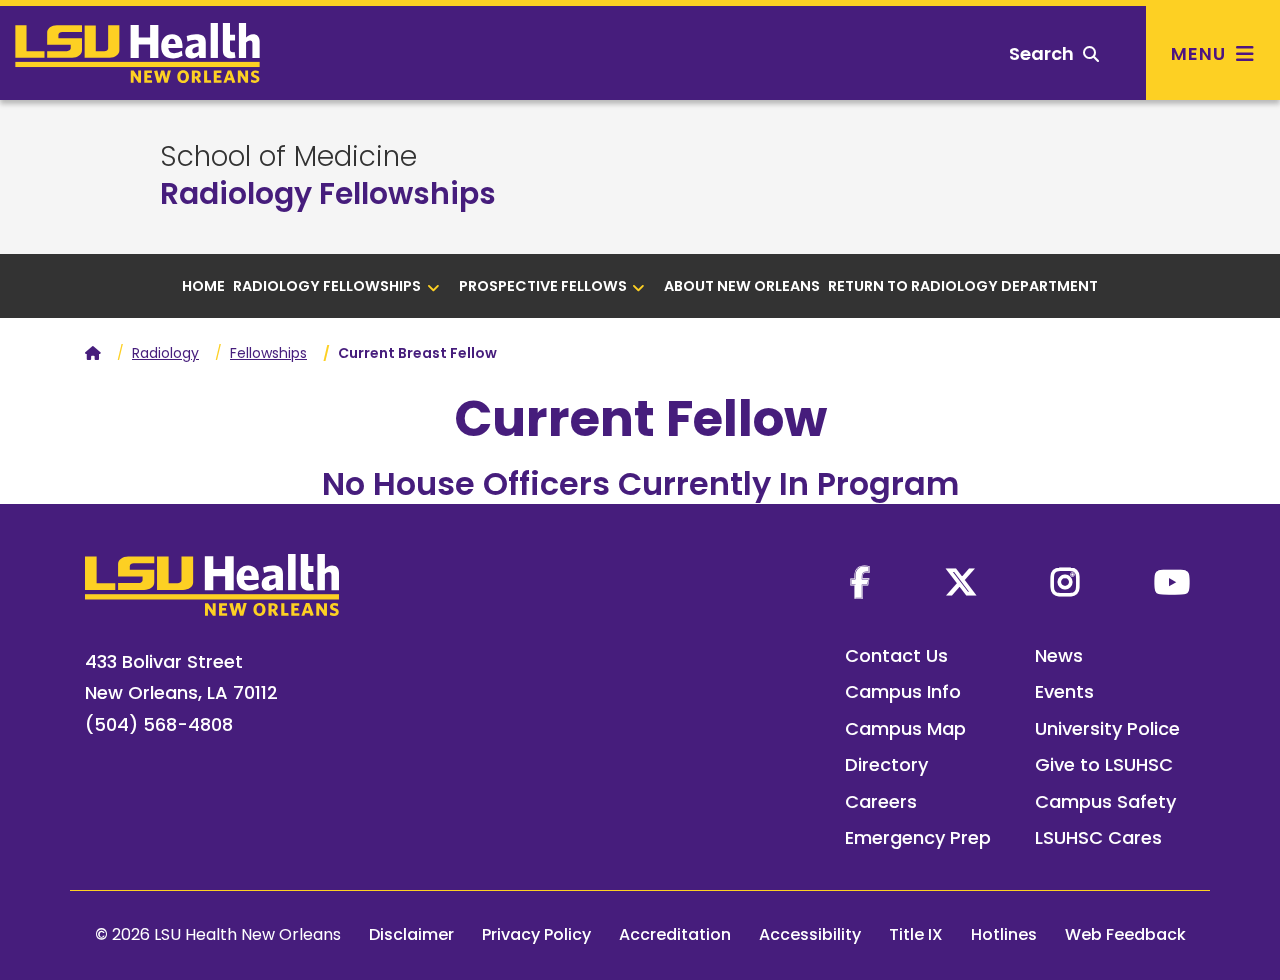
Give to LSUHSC (1104, 764)
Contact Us (896, 655)
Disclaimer (411, 934)
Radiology (165, 353)
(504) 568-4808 (159, 724)
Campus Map (905, 728)
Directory (886, 764)
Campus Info (903, 691)
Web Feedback (1125, 934)
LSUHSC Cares (1098, 837)
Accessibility (810, 934)
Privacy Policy (536, 934)
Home (203, 286)
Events (1064, 691)
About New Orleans (742, 286)
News (1059, 655)
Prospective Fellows (543, 286)
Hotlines (1004, 934)
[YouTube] (1172, 582)
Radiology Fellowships (328, 193)
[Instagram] (1065, 582)
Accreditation (675, 934)
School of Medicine (288, 157)
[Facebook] (860, 582)
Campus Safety (1105, 801)
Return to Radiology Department (963, 286)
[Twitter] (961, 582)
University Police (1107, 728)
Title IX (916, 934)
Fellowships (268, 353)
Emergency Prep (918, 837)
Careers (881, 801)
